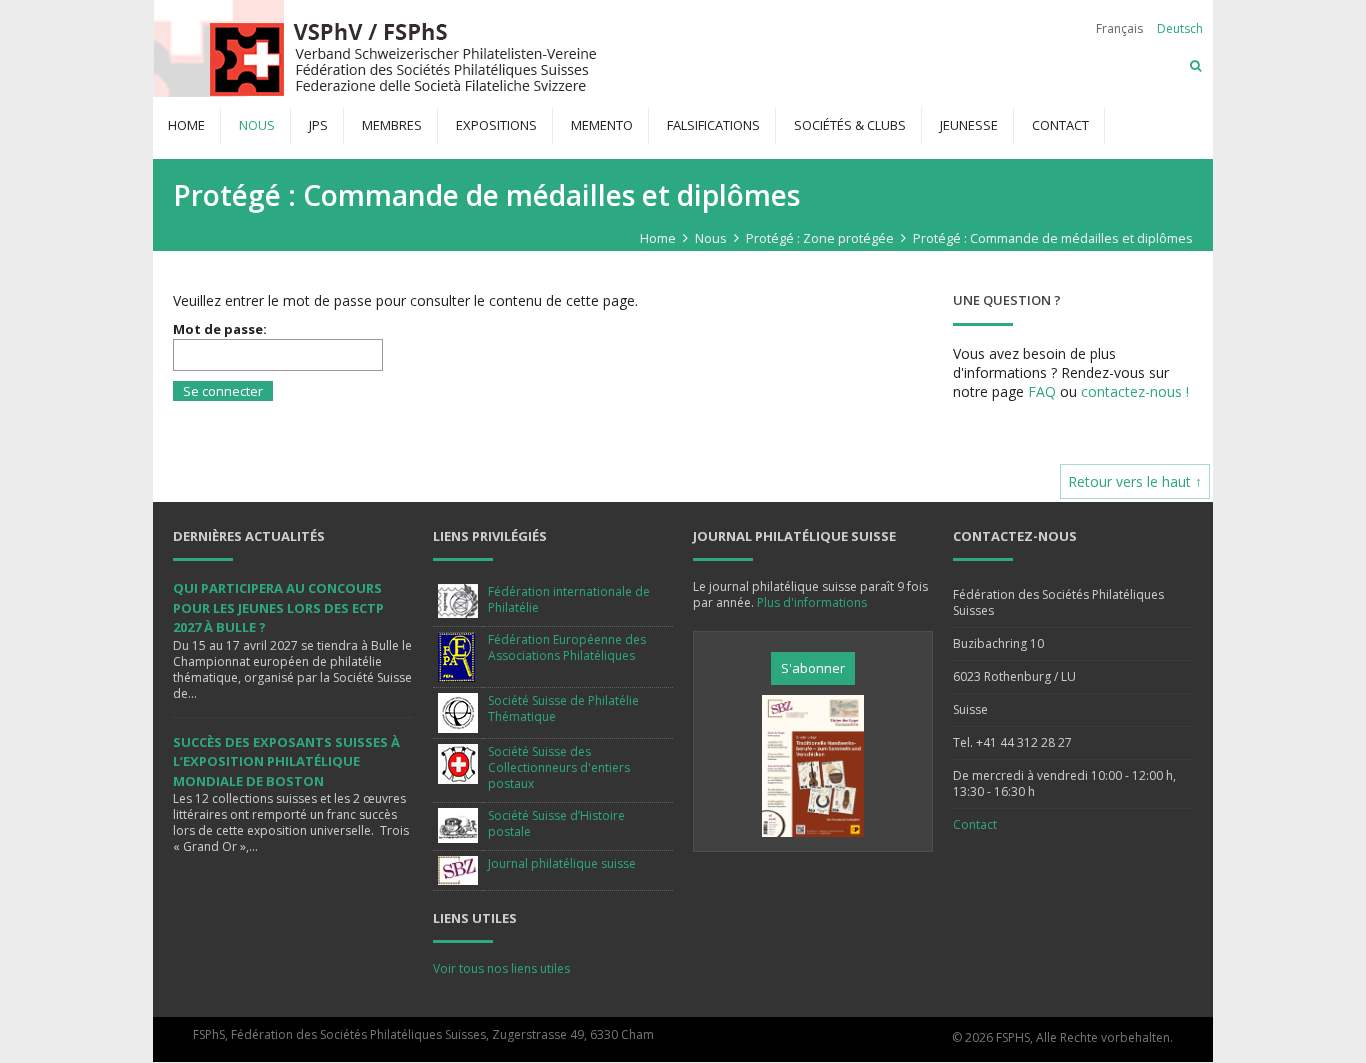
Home (186, 125)
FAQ (1042, 391)
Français (1119, 28)
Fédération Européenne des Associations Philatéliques (567, 647)
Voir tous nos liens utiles (501, 968)
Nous (257, 125)
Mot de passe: (220, 329)
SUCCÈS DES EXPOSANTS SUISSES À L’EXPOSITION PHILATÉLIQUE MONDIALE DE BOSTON (286, 761)
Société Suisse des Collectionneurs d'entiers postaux (559, 767)
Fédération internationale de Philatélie (569, 599)
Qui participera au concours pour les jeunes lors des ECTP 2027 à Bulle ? (278, 607)
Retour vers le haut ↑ (1135, 481)
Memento (602, 125)
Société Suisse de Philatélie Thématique (563, 708)
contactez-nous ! (1135, 391)
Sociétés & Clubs (850, 125)
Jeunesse (969, 125)
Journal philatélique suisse (562, 863)
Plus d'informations (812, 602)
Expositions (496, 125)
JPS (318, 125)
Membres (392, 125)
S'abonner (813, 668)
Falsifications (713, 125)
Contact (1060, 125)
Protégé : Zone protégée (820, 238)
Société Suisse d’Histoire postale (556, 823)
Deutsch (1180, 28)
